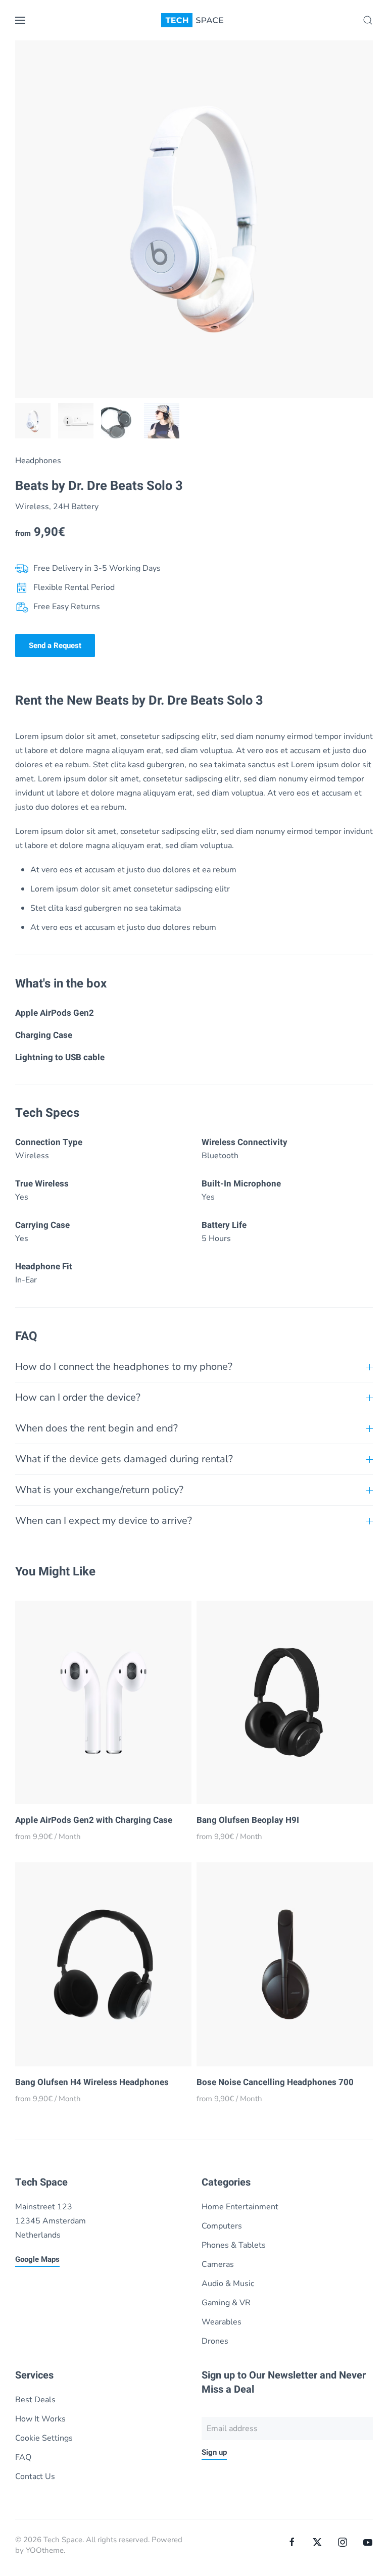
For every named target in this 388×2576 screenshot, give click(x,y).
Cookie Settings (44, 2438)
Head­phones (38, 461)
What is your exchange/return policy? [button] (99, 1490)
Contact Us (35, 2476)
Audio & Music (228, 2284)
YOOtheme (45, 2550)
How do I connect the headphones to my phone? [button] (124, 1367)
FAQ (23, 2457)
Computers (222, 2226)
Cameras (218, 2264)
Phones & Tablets (234, 2245)
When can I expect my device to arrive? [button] (104, 1521)
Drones (215, 2341)
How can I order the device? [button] (78, 1397)
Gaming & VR (226, 2303)
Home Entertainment (240, 2207)
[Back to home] (194, 20)
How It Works (40, 2419)
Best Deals (35, 2400)
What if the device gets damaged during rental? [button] (124, 1459)
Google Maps (37, 2259)
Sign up (214, 2452)
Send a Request (55, 646)
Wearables (222, 2322)
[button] (20, 20)
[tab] (33, 421)
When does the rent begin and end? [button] (96, 1428)
